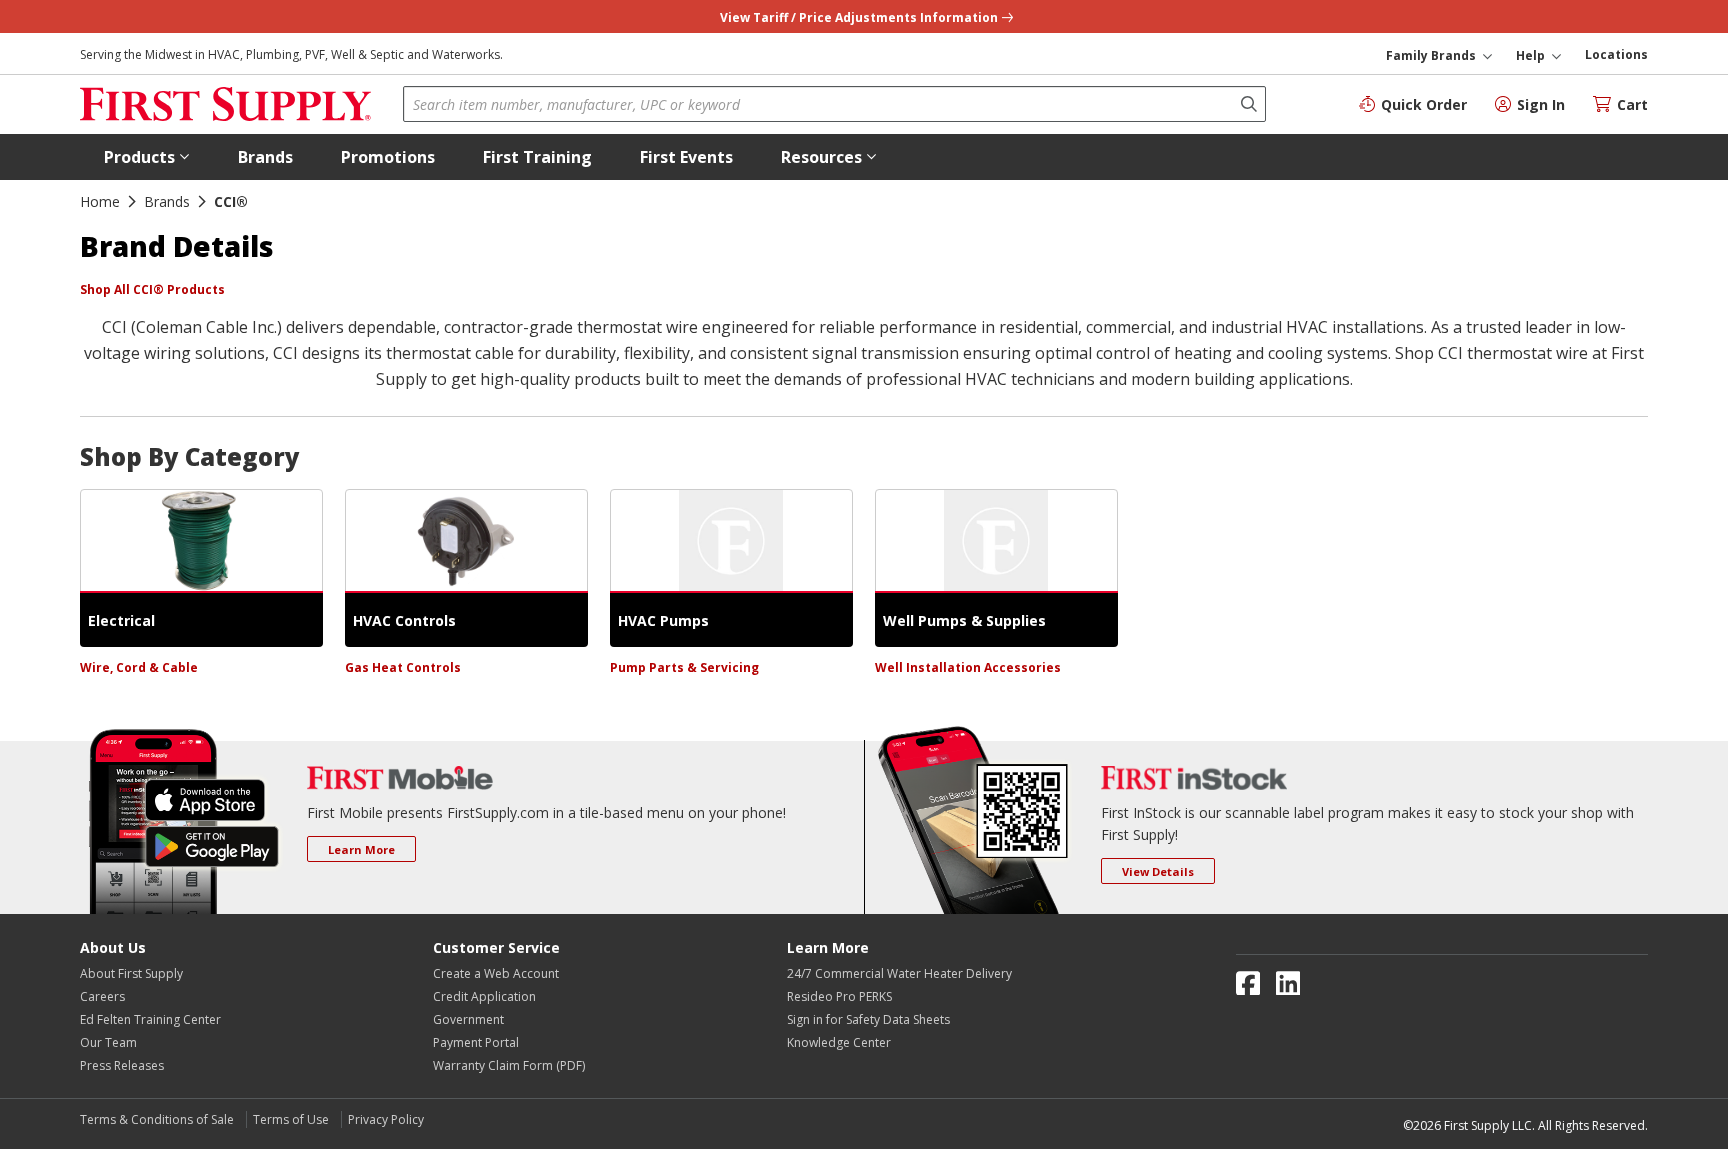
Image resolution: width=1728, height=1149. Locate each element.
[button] (147, 157)
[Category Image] (201, 541)
